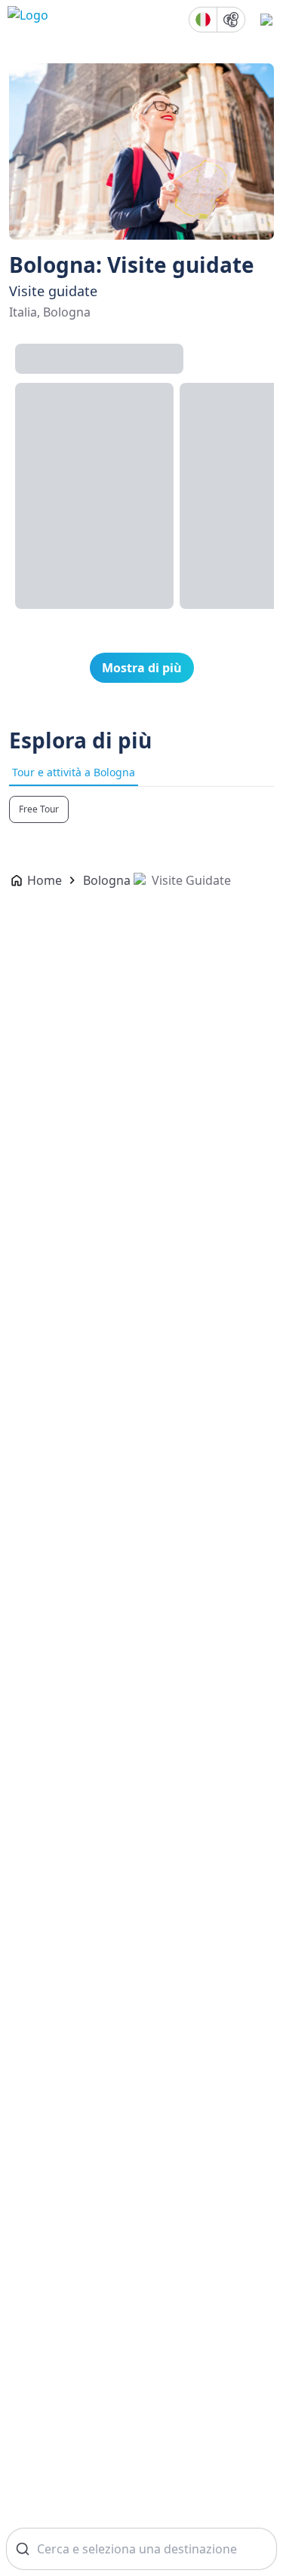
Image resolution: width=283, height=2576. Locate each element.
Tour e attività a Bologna (74, 772)
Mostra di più (142, 668)
